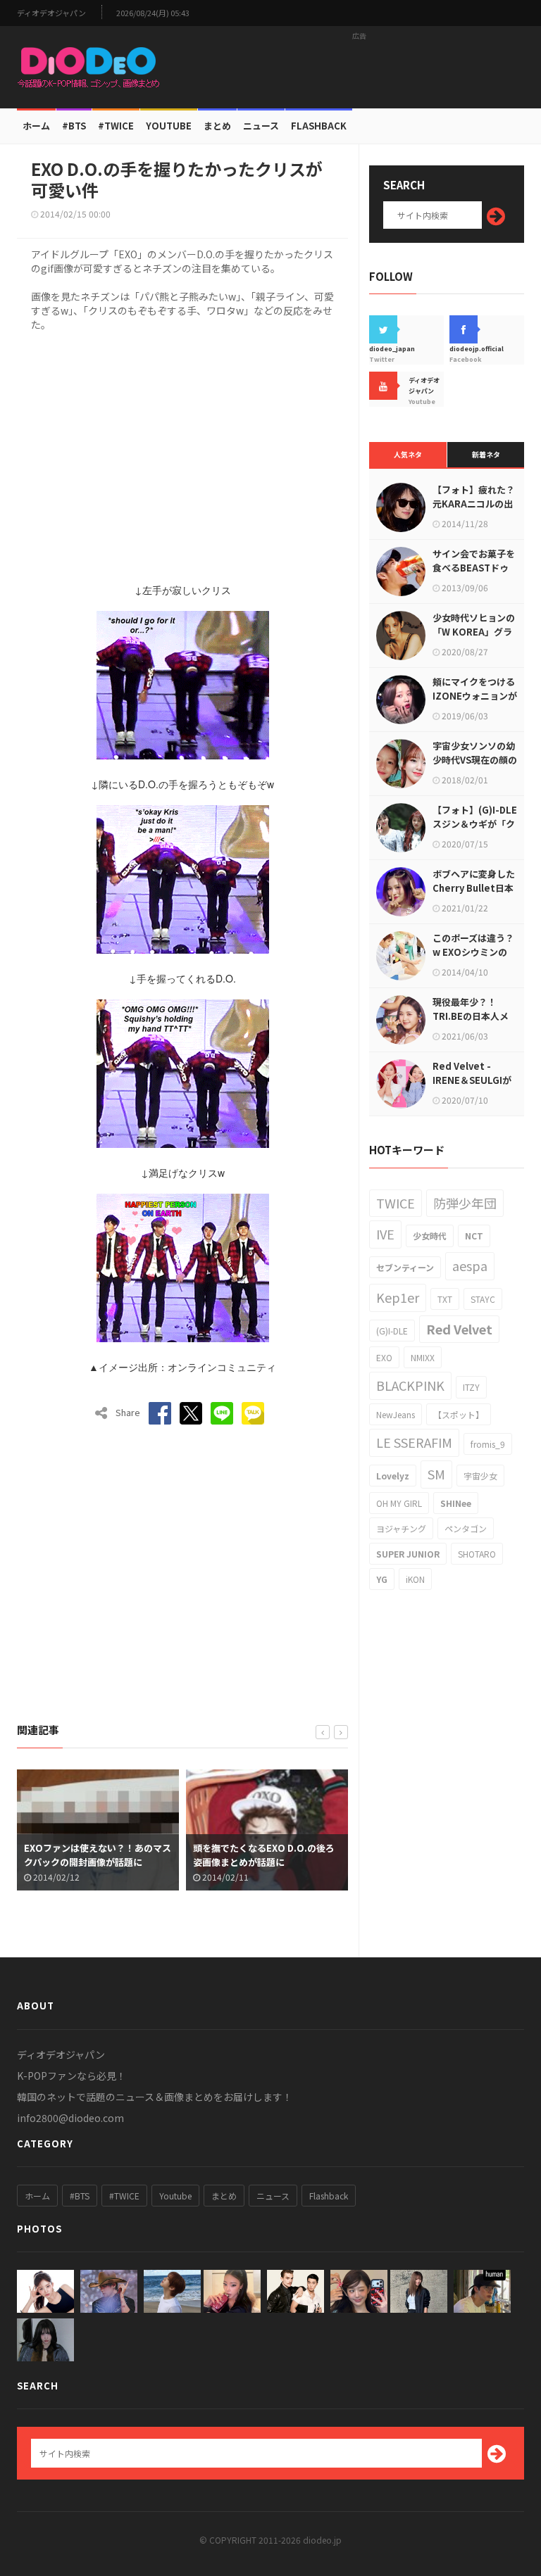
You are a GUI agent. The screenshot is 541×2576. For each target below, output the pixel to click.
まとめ (217, 126)
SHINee (456, 1503)
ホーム (36, 126)
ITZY (471, 1387)
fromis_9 (488, 1444)
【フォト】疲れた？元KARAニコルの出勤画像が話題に (474, 504)
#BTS (74, 126)
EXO (384, 1357)
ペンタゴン (466, 1528)
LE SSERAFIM (414, 1442)
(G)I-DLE (392, 1331)
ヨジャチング (401, 1528)
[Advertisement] (359, 67)
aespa (470, 1265)
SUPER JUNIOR (408, 1554)
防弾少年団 (465, 1203)
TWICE (396, 1203)
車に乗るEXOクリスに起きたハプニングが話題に (332, 1855)
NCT (474, 1236)
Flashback (319, 126)
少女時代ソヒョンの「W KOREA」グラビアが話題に (474, 632)
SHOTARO (477, 1554)
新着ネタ (486, 454)
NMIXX (423, 1357)
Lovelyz (393, 1476)
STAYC (483, 1299)
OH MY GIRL (399, 1503)
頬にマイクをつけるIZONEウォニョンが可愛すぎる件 (475, 696)
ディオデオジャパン (51, 13)
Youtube (175, 2196)
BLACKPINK (410, 1385)
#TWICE (124, 2196)
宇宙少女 (480, 1476)
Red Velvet (459, 1329)
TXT (445, 1299)
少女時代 (430, 1236)
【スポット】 (459, 1414)
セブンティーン (405, 1267)
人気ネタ (408, 454)
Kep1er (398, 1297)
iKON (415, 1579)
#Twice (116, 126)
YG (382, 1579)
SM (436, 1474)
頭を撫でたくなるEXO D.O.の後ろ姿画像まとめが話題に (160, 1855)
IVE (385, 1234)
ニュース (261, 126)
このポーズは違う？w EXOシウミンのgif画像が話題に (473, 952)
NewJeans (396, 1414)
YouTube (169, 126)
